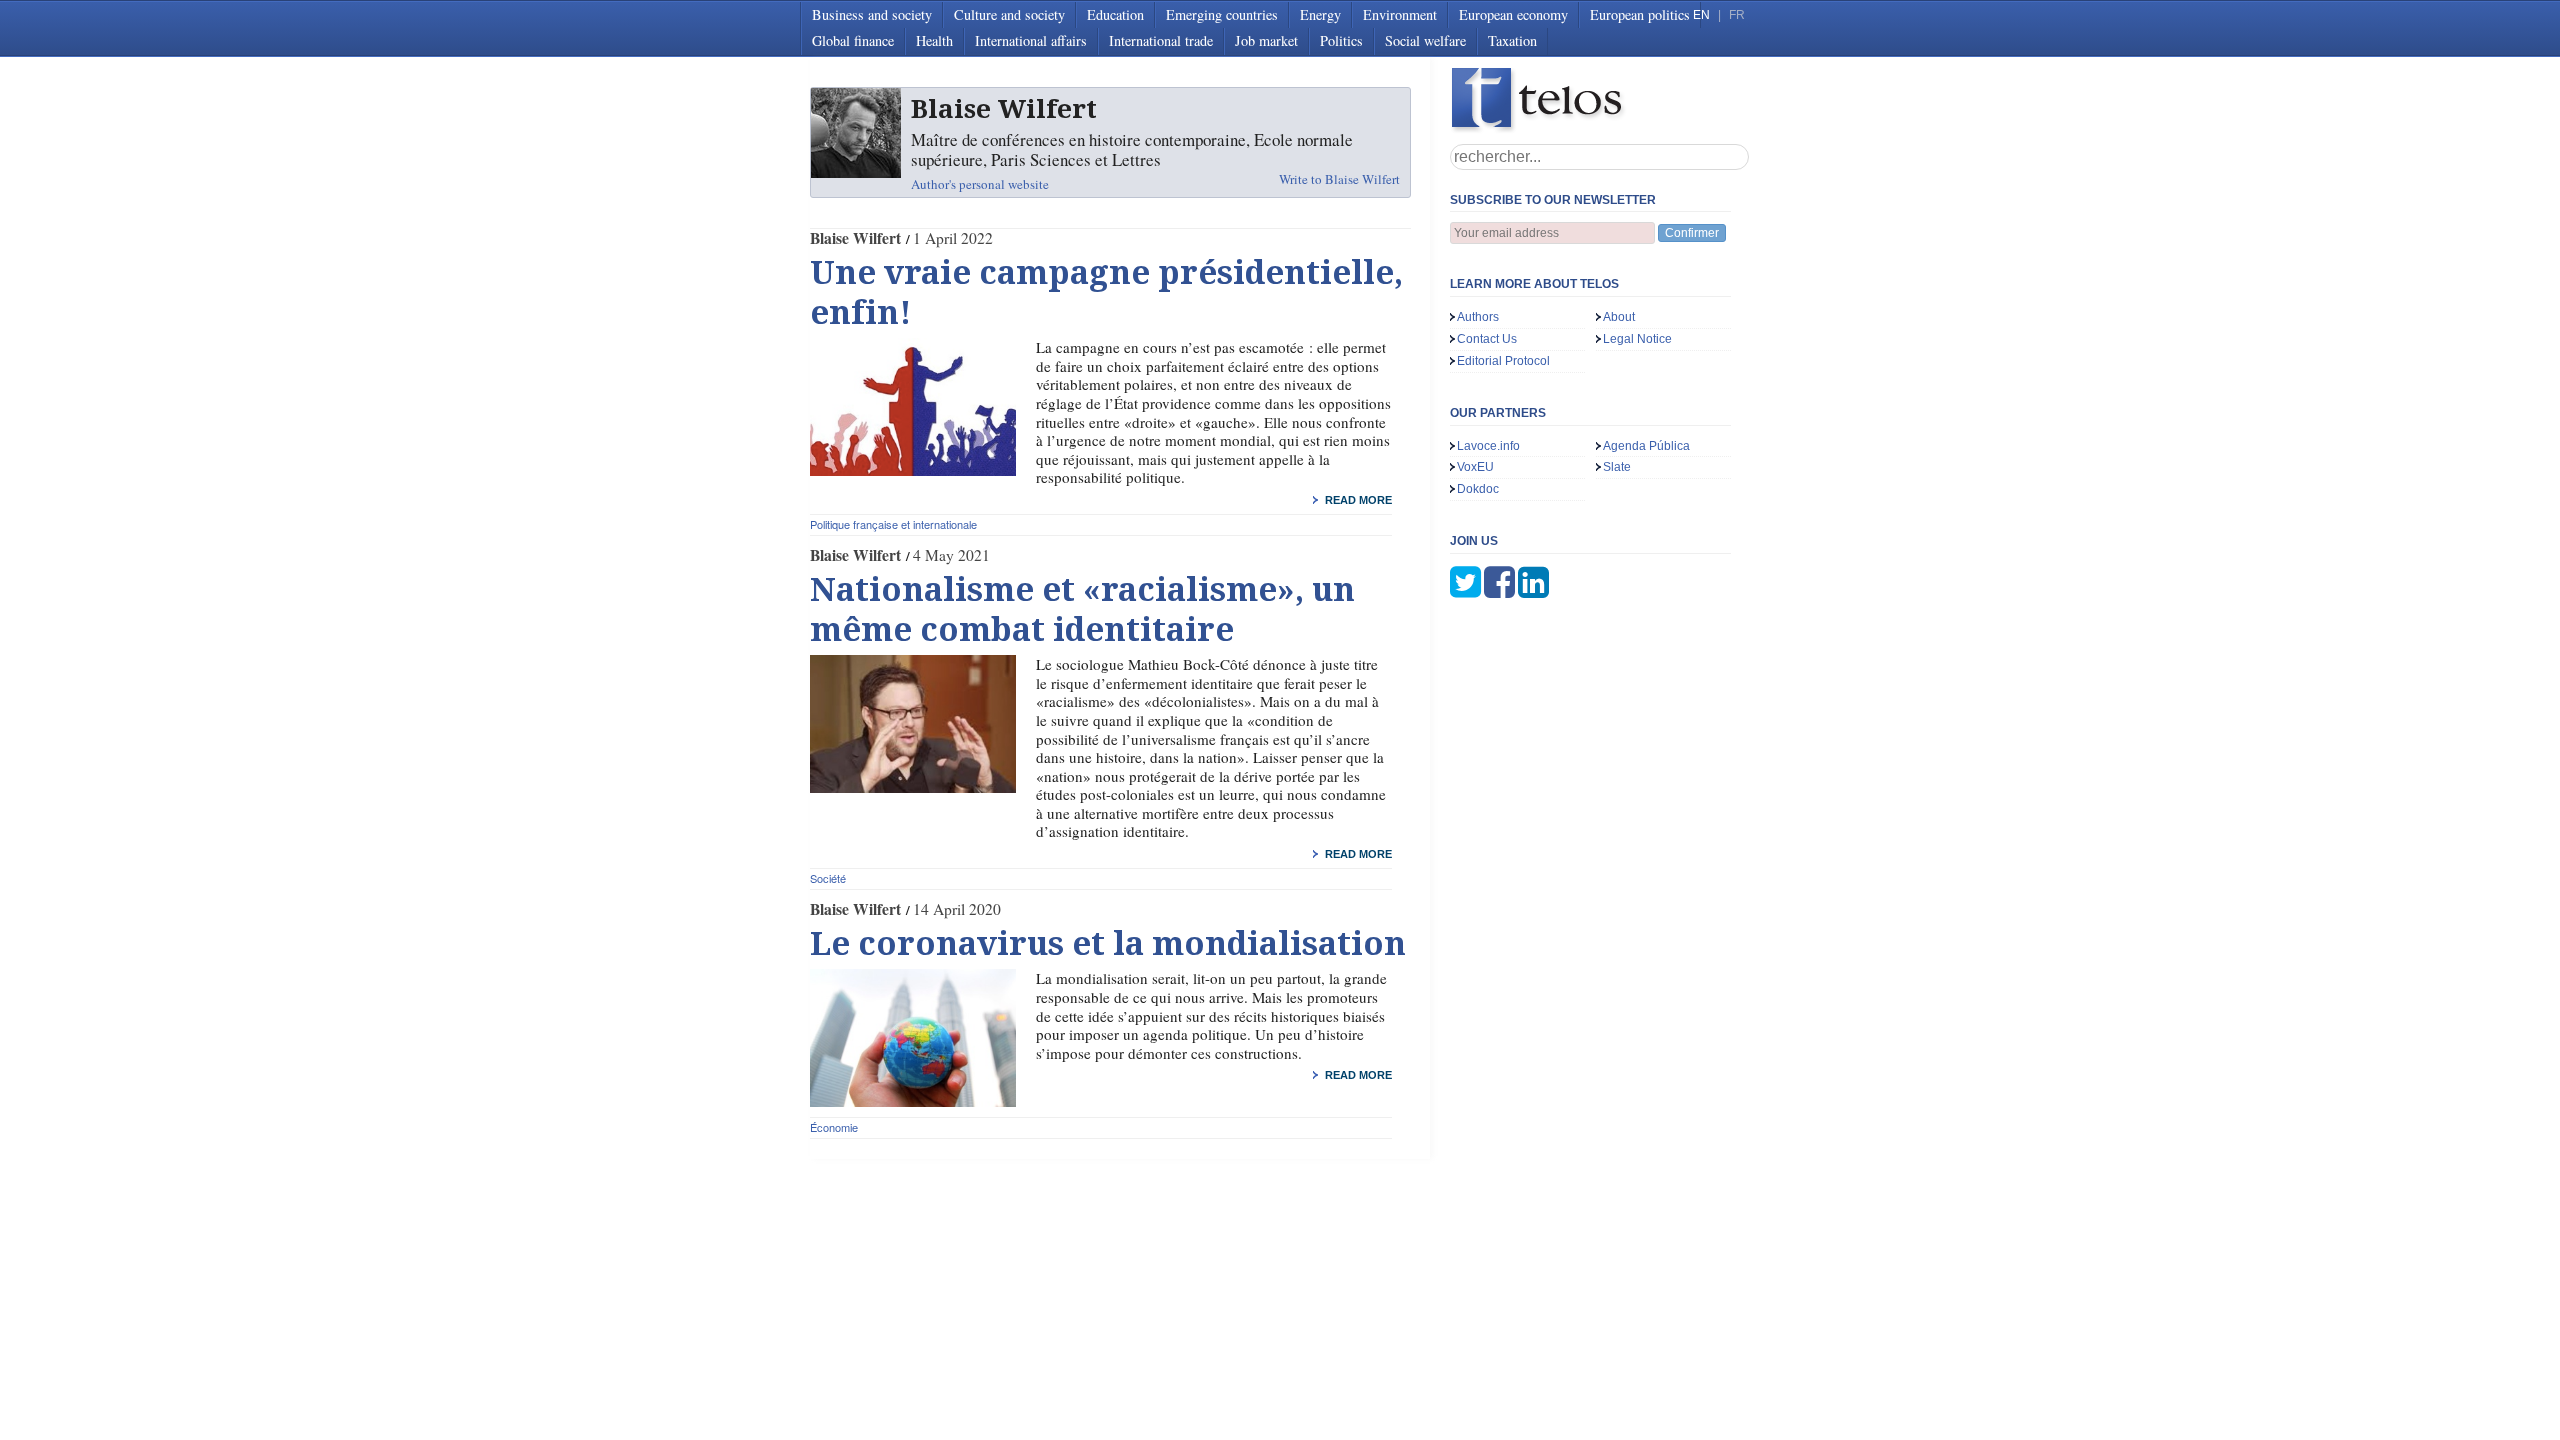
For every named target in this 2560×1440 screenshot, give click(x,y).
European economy (1513, 14)
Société (828, 878)
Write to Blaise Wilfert (1339, 179)
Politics (1341, 40)
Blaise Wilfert (855, 238)
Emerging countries (1222, 14)
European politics (1640, 14)
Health (934, 40)
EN (1701, 15)
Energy (1320, 14)
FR (1737, 15)
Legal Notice (1637, 339)
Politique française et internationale (893, 524)
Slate (1617, 467)
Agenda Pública (1646, 446)
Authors (1478, 317)
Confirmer (1692, 233)
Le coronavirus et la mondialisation (1108, 944)
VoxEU (1475, 467)
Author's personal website (980, 184)
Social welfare (1425, 40)
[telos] (1600, 100)
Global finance (853, 40)
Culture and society (1009, 14)
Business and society (872, 14)
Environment (1400, 14)
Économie (834, 1127)
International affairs (1031, 40)
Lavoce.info (1488, 446)
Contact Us (1487, 339)
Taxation (1512, 40)
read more (1358, 500)
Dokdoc (1478, 489)
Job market (1266, 40)
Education (1115, 14)
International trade (1161, 40)
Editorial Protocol (1503, 361)
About (1619, 317)
